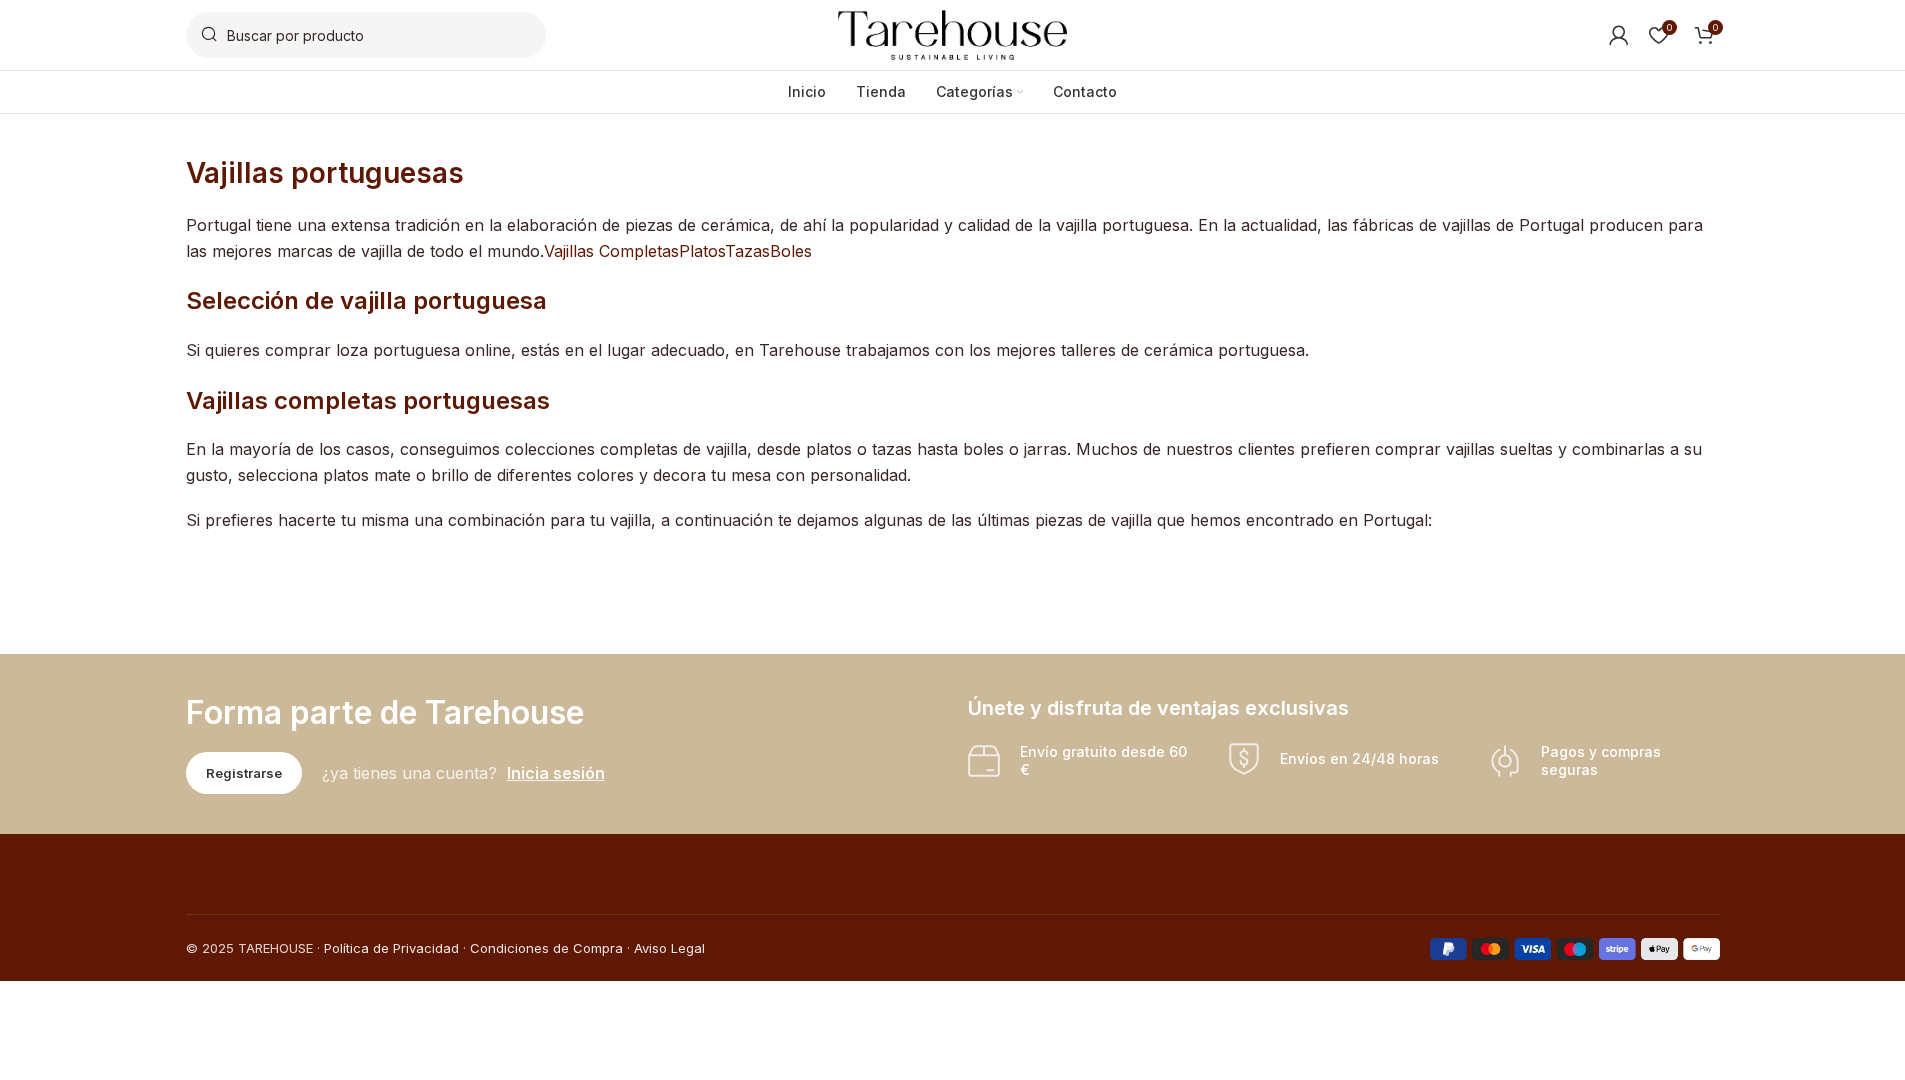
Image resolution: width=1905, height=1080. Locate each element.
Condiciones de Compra (546, 948)
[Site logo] (953, 33)
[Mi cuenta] (1619, 35)
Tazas (747, 251)
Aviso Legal (669, 948)
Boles (791, 251)
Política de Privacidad (391, 948)
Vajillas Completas (611, 251)
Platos (702, 251)
